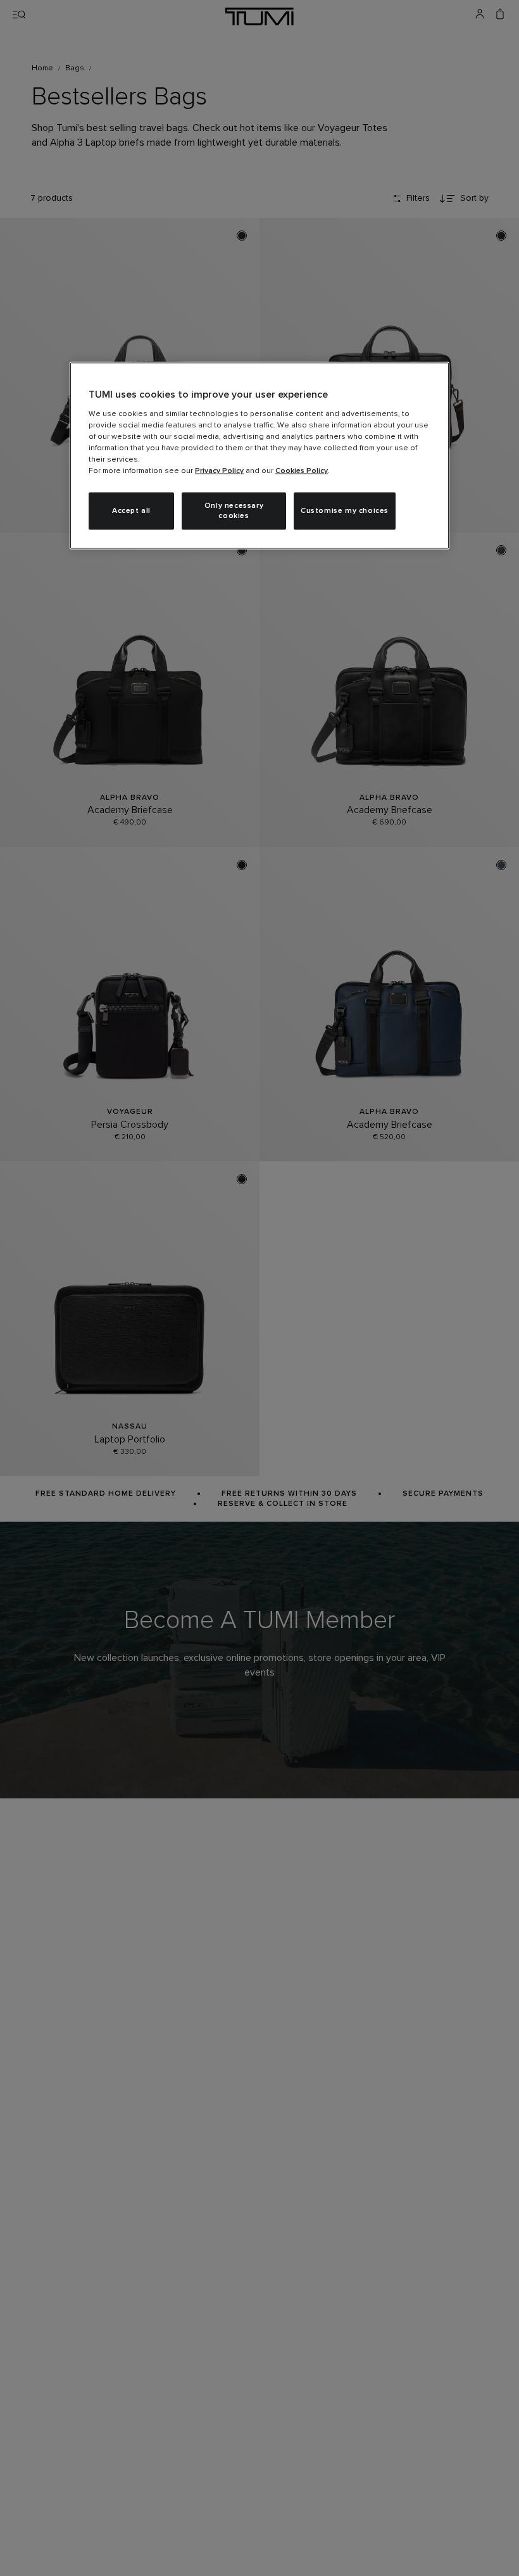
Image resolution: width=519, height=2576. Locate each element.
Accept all (131, 510)
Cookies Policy (302, 470)
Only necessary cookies (234, 511)
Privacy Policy (219, 470)
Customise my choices (345, 510)
